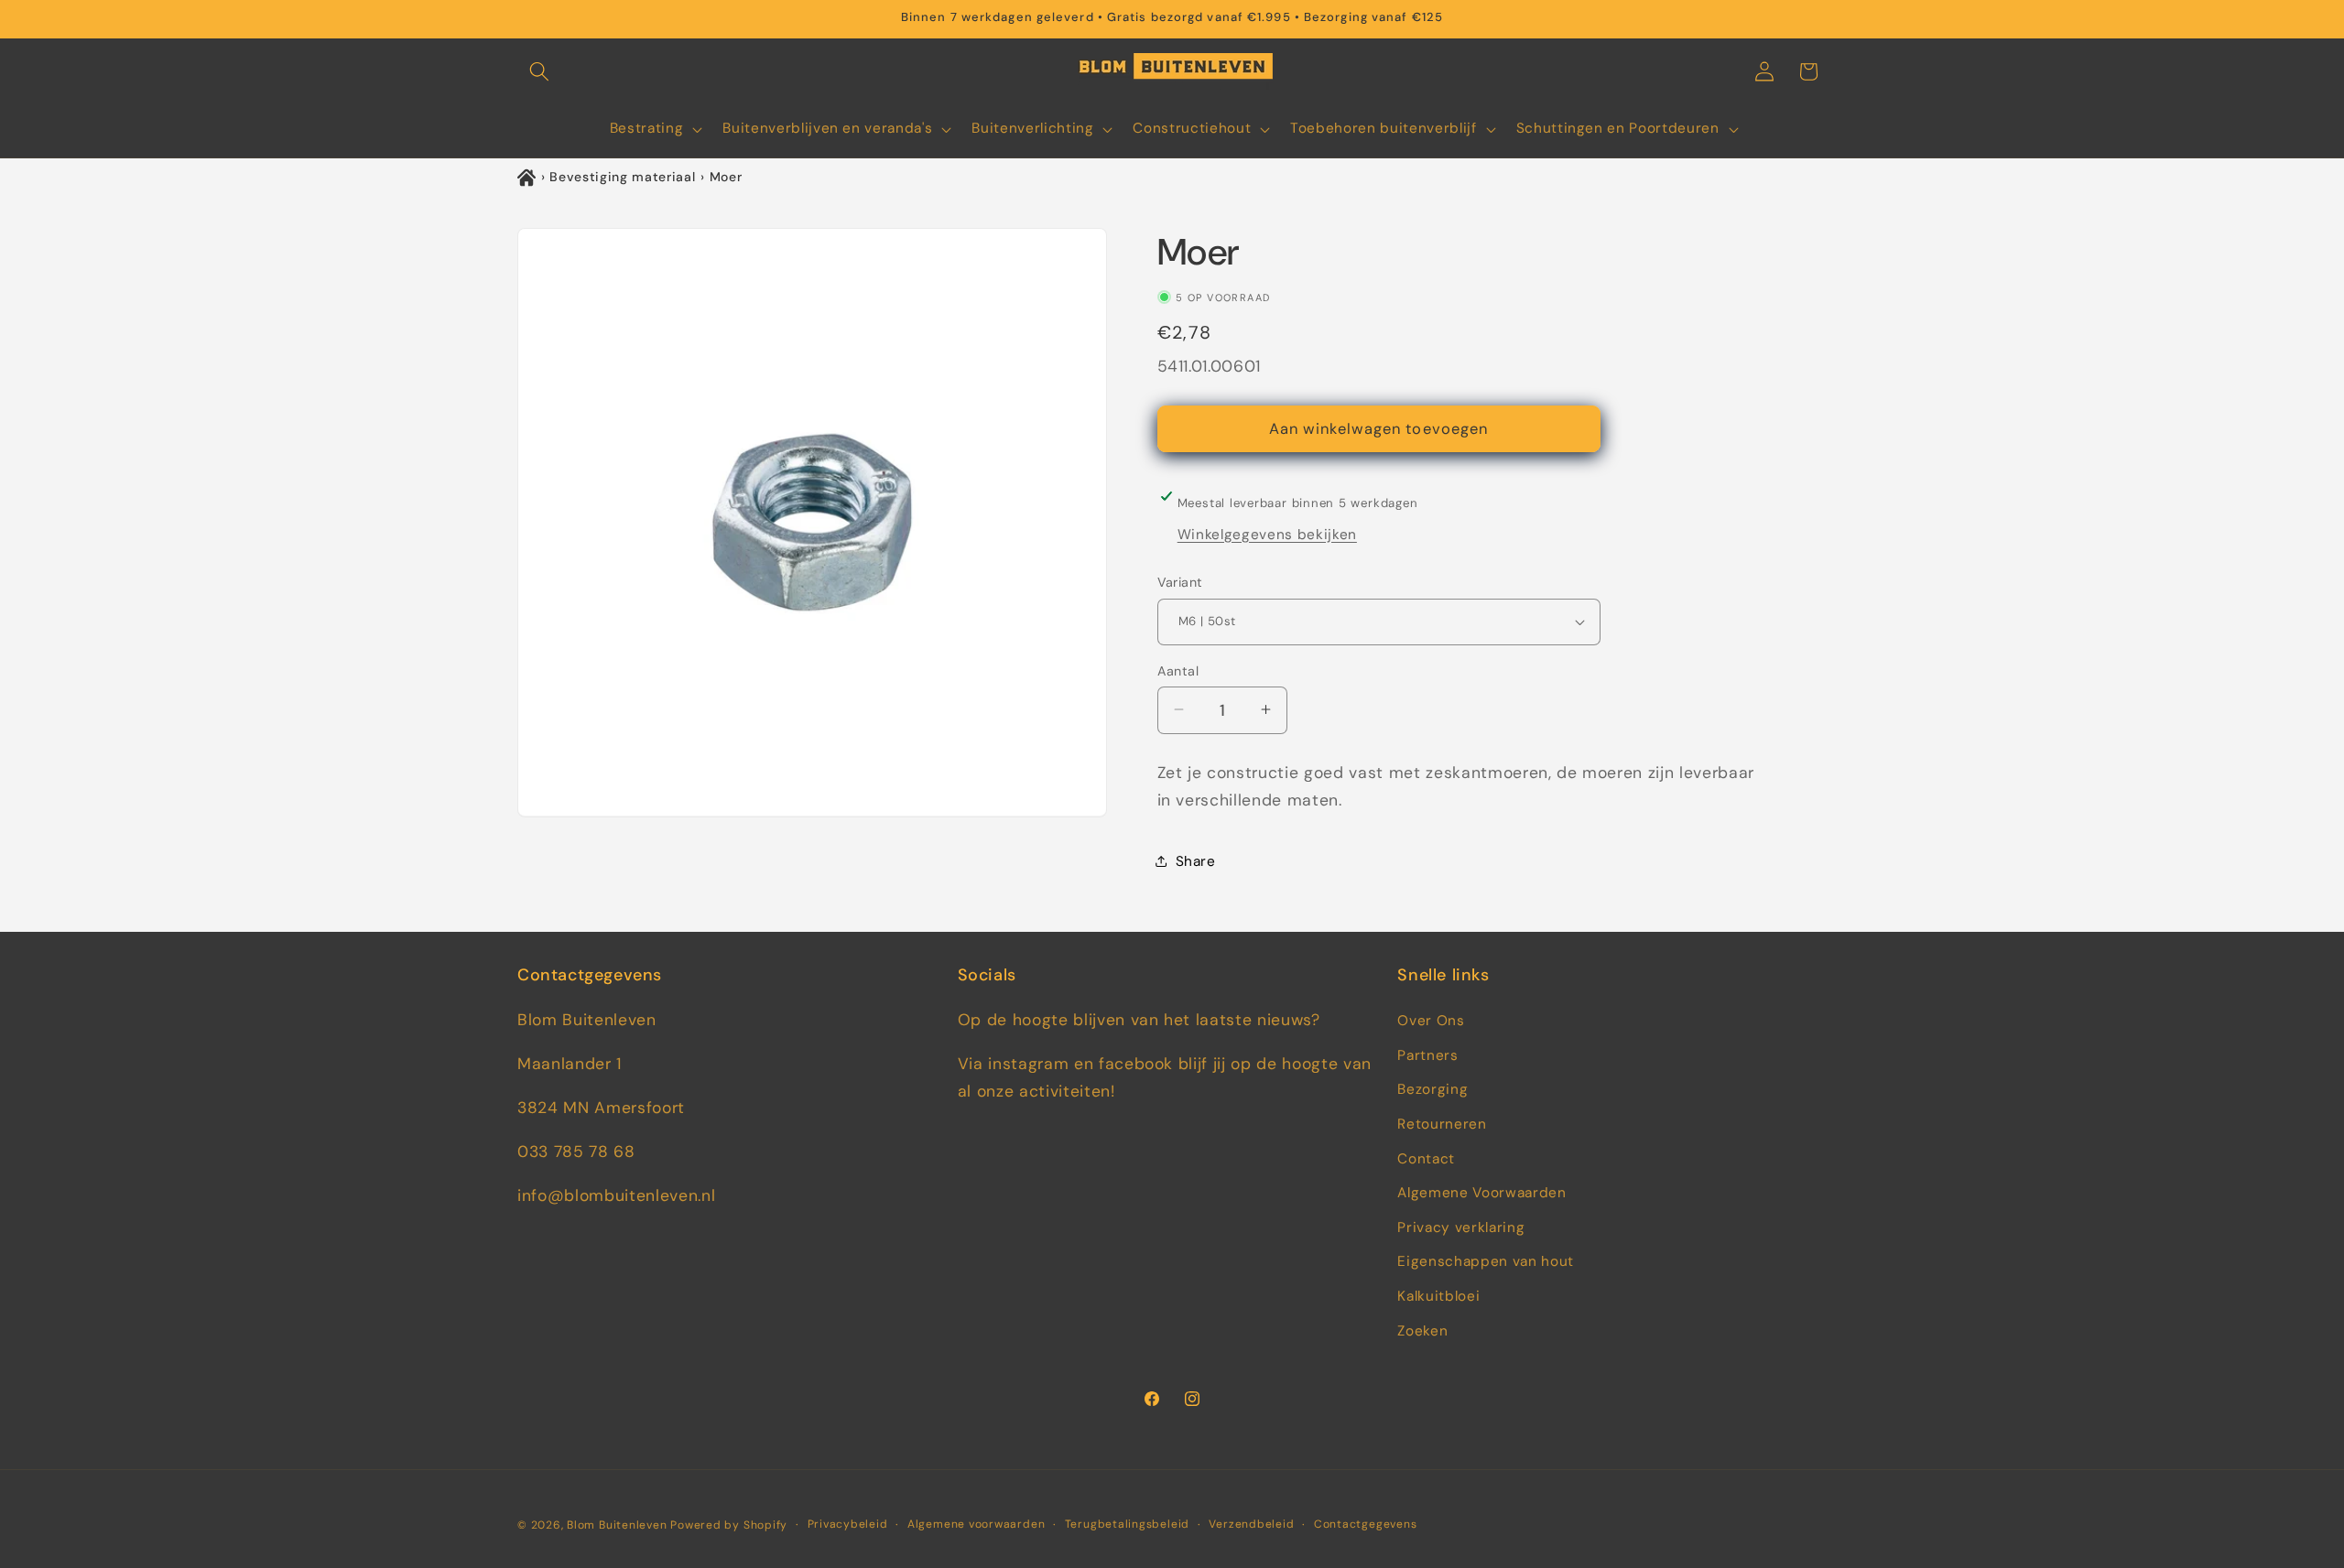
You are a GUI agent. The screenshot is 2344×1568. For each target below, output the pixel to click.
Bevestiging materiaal (622, 177)
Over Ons (1431, 1021)
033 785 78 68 (576, 1152)
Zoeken (1422, 1331)
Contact (1426, 1159)
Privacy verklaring (1461, 1227)
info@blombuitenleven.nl (616, 1195)
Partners (1427, 1055)
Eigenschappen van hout (1486, 1261)
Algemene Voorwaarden (1481, 1193)
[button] (539, 71)
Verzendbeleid (1251, 1524)
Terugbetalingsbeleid (1127, 1524)
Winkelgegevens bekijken (1267, 534)
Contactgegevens (1366, 1524)
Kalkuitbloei (1438, 1296)
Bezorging (1432, 1089)
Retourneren (1442, 1124)
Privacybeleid (848, 1524)
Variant (1180, 582)
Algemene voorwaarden (976, 1524)
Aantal (1178, 670)
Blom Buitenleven (619, 1525)
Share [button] (1196, 861)
